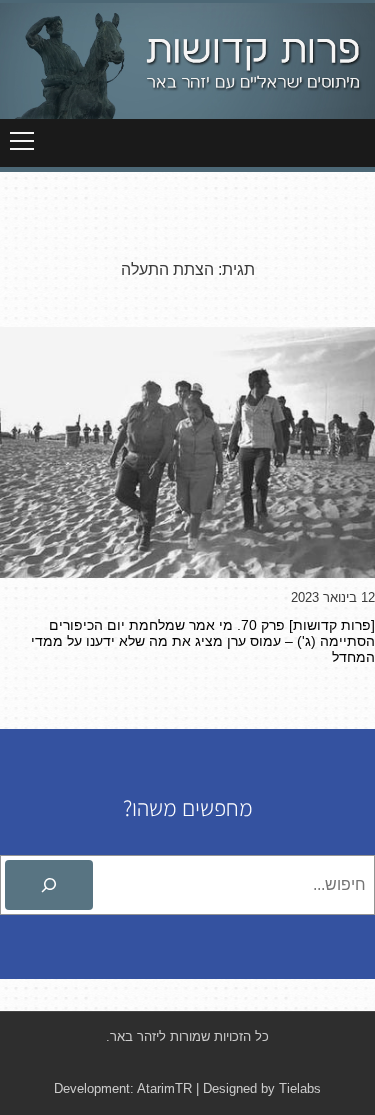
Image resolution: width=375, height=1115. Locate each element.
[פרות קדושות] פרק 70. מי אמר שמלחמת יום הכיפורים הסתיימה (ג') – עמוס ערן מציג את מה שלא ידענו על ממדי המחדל (203, 641)
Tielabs (300, 1088)
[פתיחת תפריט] (22, 141)
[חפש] (49, 885)
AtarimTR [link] (164, 1088)
